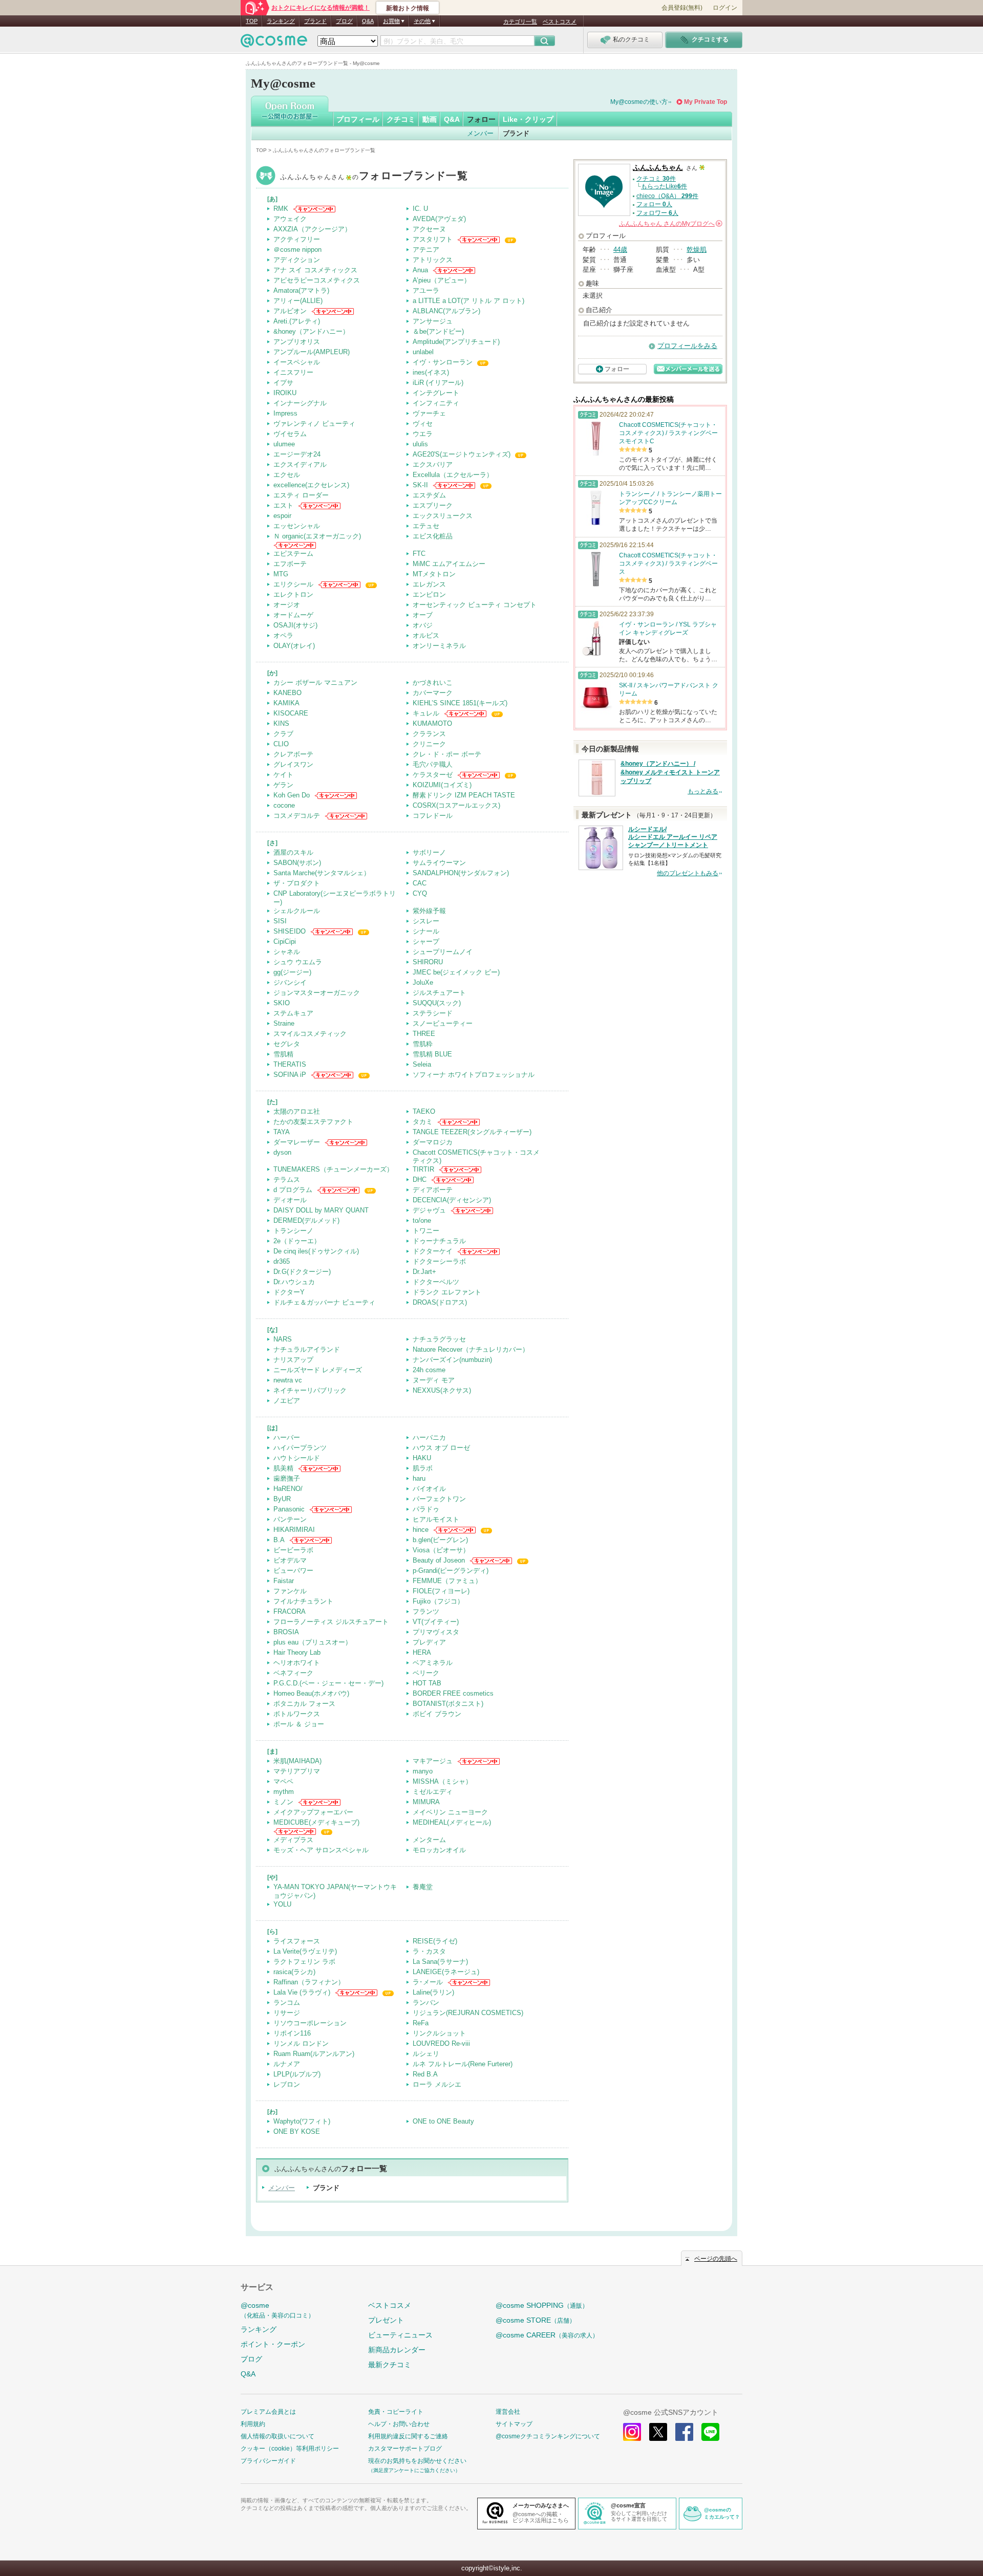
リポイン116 (292, 2033)
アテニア (426, 250)
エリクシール (293, 584)
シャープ (426, 941)
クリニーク (429, 744)
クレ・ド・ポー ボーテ (447, 754)
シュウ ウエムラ (298, 962)
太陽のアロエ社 (297, 1111)
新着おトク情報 (408, 8)
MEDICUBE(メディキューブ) (316, 1822)
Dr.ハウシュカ (294, 1282)
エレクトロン (293, 594)
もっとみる (703, 791)
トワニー (426, 1231)
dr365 (282, 1261)
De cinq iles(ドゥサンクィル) (316, 1251)
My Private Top (706, 102)
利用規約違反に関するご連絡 (408, 2436)
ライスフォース (297, 1941)
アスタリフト (433, 239)
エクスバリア (433, 464)
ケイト (283, 775)
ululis (420, 444)
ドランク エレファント (447, 1292)
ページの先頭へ (716, 2259)
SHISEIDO (290, 931)
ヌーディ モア (434, 1380)
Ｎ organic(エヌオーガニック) (317, 536)
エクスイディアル (300, 464)
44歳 (620, 250)
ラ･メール (428, 1982)
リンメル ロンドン (301, 2043)
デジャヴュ (429, 1210)
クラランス (429, 734)
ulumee (284, 444)
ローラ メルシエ (437, 2084)
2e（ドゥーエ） (297, 1241)
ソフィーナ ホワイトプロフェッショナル (474, 1075)
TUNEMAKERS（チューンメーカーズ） (333, 1169)
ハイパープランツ (300, 1448)
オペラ (283, 635)
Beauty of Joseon (439, 1560)
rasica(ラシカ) (294, 1972)
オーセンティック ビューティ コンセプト (475, 605)
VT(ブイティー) (436, 1622)
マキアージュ (433, 1761)
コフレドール (433, 816)
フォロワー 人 (657, 213)
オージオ (287, 605)
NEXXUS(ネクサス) (442, 1390)
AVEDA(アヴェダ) (439, 219)
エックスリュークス (443, 516)
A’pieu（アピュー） (442, 280)
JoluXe (423, 982)
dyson (282, 1152)
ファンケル (290, 1591)
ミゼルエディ (433, 1792)
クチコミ (401, 119)
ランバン (426, 2003)
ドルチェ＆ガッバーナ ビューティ (324, 1302)
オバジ (423, 625)
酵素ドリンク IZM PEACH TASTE (464, 795)
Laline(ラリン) (433, 1992)
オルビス (426, 635)
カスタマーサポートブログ (405, 2449)
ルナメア (287, 2064)
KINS (281, 723)
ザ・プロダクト (297, 883)
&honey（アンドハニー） (311, 331)
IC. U (420, 209)
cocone (284, 805)
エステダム (429, 495)
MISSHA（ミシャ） (442, 1781)
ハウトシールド (297, 1458)
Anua (420, 270)
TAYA (282, 1132)
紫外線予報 (429, 911)
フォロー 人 (654, 204)
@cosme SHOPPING (542, 2305)
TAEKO (424, 1111)
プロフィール (358, 119)
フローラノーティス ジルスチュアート (331, 1622)
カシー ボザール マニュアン (315, 683)
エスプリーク (433, 505)
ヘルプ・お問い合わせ (399, 2424)
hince (421, 1530)
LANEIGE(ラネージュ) (446, 1972)
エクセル (287, 475)
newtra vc (288, 1380)
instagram (632, 2432)
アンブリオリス (297, 342)
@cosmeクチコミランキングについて (548, 2436)
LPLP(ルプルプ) (297, 2074)
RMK (281, 209)
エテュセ (426, 526)
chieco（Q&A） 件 (667, 196)
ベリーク (426, 1673)
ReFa (421, 2023)
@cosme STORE (536, 2320)
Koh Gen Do (292, 795)
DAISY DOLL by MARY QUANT (321, 1210)
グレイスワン (293, 764)
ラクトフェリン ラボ (304, 1962)
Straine (284, 1023)
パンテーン (290, 1519)
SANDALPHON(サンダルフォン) (461, 873)
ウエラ (423, 434)
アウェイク (290, 219)
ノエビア (287, 1401)
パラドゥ (426, 1509)
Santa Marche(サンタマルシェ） (322, 873)
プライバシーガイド (268, 2461)
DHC (420, 1179)
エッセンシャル (297, 526)
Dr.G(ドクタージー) (302, 1272)
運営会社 (508, 2412)
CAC (420, 883)
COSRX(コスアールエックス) (456, 805)
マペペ (283, 1781)
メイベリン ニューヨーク (450, 1812)
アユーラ (426, 290)
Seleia (422, 1064)
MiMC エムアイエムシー (449, 564)
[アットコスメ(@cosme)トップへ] (274, 43)
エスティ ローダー (301, 495)
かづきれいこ (433, 683)
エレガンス (429, 584)
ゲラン (283, 785)
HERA (422, 1652)
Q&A (368, 21)
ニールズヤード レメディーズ (318, 1370)
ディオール (290, 1200)
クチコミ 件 (656, 179)
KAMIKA (286, 703)
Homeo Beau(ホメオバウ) (311, 1693)
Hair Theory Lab (297, 1652)
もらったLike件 (664, 186)
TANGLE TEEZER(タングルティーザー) (472, 1132)
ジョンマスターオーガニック (317, 993)
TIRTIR (423, 1169)
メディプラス (293, 1840)
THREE (424, 1034)
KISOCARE (291, 713)
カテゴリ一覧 (520, 21)
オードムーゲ (293, 615)
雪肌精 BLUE (432, 1054)
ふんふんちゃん (374, 177)
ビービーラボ (293, 1550)
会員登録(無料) (682, 8)
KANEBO (287, 693)
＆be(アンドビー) (438, 331)
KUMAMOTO (432, 723)
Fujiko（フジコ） (438, 1601)
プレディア (429, 1642)
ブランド (315, 21)
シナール (426, 931)
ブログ (344, 21)
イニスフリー (293, 372)
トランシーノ (293, 1231)
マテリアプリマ (297, 1771)
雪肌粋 (423, 1044)
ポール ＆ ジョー (299, 1724)
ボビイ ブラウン (437, 1714)
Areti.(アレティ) (297, 321)
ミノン (283, 1802)
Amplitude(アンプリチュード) (456, 342)
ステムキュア (293, 1013)
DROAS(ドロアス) (440, 1302)
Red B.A (425, 2074)
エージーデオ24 (297, 454)
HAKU (422, 1458)
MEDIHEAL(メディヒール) (452, 1822)
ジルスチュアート (439, 993)
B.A (279, 1540)
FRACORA (290, 1611)
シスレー (426, 921)
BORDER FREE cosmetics (453, 1693)
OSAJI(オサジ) (295, 625)
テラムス (287, 1179)
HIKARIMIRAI (294, 1530)
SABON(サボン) (297, 863)
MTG (281, 574)
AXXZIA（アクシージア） (312, 229)
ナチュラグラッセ (439, 1339)
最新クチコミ (390, 2365)
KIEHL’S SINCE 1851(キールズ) (460, 703)
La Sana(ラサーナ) (440, 1962)
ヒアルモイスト (436, 1519)
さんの (670, 224)
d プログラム (293, 1190)
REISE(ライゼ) (435, 1941)
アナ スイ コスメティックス (315, 270)
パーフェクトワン (439, 1499)
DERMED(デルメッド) (306, 1220)
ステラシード (433, 1013)
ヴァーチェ (429, 413)
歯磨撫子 (287, 1478)
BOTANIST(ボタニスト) (448, 1704)
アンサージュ (433, 321)
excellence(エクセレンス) (311, 485)
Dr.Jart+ (424, 1272)
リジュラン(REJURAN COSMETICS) (468, 2013)
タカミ (423, 1122)
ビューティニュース (400, 2335)
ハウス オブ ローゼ (441, 1448)
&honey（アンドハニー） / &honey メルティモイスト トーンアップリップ (670, 772)
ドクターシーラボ (439, 1261)
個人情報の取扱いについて (277, 2436)
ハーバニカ (429, 1437)
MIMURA (426, 1802)
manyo (423, 1771)
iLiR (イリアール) (438, 383)
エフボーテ (290, 564)
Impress (285, 413)
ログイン (725, 8)
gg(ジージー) (292, 972)
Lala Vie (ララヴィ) (302, 1992)
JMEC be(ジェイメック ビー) (456, 972)
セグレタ (287, 1044)
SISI (280, 921)
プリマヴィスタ (436, 1632)
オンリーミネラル (439, 646)
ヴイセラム (290, 434)
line (710, 2432)
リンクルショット (439, 2033)
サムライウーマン (439, 863)
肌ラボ (423, 1468)
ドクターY (289, 1292)
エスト (283, 505)
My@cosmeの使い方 (639, 102)
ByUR (282, 1499)
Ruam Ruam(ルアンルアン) (314, 2054)
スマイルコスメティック (310, 1034)
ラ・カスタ (429, 1951)
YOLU (282, 1904)
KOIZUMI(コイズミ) (442, 785)
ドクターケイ (433, 1251)
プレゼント (386, 2320)
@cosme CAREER (547, 2335)
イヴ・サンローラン (443, 362)
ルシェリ (426, 2054)
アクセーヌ (429, 229)
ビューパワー (293, 1571)
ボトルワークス (297, 1714)
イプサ (283, 383)
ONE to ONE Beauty (443, 2121)
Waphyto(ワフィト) (302, 2121)
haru (419, 1478)
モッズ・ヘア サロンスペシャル (321, 1850)
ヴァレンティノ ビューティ (314, 424)
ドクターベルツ (436, 1282)
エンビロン (429, 594)
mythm (284, 1792)
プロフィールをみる (687, 346)
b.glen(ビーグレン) (440, 1540)
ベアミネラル (433, 1663)
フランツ (426, 1611)
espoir (282, 516)
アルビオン (290, 311)
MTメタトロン (434, 574)
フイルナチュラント (303, 1601)
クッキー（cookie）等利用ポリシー (290, 2449)
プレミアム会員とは (268, 2412)
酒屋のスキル (293, 852)
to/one (422, 1220)
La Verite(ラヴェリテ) (305, 1951)
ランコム (287, 2003)
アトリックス (433, 260)
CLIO (281, 744)
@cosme (277, 2310)
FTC (419, 554)
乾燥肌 (697, 250)
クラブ (283, 734)
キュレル (426, 713)
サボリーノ (429, 852)
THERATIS (290, 1064)
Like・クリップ (528, 119)
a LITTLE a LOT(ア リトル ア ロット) (468, 301)
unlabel (423, 352)
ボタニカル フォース (304, 1704)
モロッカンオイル (439, 1850)
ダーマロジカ (433, 1142)
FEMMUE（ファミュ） (447, 1581)
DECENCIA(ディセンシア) (452, 1200)
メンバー (480, 133)
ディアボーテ (433, 1190)
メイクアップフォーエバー (313, 1812)
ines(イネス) (431, 372)
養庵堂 (423, 1887)
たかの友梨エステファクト (313, 1122)
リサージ (287, 2013)
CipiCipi (285, 941)
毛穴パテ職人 (433, 764)
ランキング (281, 21)
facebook (684, 2432)
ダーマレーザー (297, 1142)
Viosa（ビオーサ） (441, 1550)
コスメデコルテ (297, 816)
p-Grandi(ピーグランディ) (451, 1571)
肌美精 (283, 1468)
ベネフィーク (293, 1673)
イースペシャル (297, 362)
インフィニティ (436, 403)
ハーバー (287, 1437)
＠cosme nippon (297, 250)
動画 (430, 119)
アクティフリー (297, 239)
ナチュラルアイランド (307, 1349)
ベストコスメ (560, 21)
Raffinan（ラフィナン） (309, 1982)
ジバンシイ (290, 982)
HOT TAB (427, 1683)
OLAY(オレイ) (294, 646)
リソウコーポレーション (310, 2023)
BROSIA (286, 1632)
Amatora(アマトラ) (301, 290)
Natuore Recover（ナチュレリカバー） (471, 1349)
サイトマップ (514, 2424)
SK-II (420, 485)
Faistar (284, 1581)
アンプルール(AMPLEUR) (312, 352)
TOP (252, 21)
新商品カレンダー (397, 2350)
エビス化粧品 (433, 536)
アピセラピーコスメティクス (317, 280)
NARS (283, 1339)
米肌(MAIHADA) (297, 1761)
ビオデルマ (290, 1560)
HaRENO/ (288, 1489)
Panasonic (289, 1509)
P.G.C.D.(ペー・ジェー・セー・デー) (328, 1683)
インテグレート (436, 393)
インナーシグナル (300, 403)
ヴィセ (423, 424)
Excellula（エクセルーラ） (453, 475)
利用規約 (253, 2424)
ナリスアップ (293, 1360)
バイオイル (429, 1489)
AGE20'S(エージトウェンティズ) (462, 454)
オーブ (423, 615)
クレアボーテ (293, 754)
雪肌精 (283, 1054)
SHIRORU (428, 962)
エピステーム (293, 554)
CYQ (420, 893)
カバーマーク (433, 693)
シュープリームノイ (443, 952)
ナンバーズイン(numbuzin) (452, 1360)
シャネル (287, 952)
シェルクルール (297, 911)
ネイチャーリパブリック (310, 1390)
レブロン (287, 2084)
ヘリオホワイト (297, 1663)
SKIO (282, 1003)
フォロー (481, 119)
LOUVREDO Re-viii (441, 2043)
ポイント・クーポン (273, 2344)
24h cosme (429, 1370)
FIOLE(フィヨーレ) (441, 1591)
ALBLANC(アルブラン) (446, 311)
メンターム (429, 1840)
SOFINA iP (290, 1075)
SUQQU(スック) (437, 1003)
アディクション (297, 260)
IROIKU (285, 393)
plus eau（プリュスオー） (313, 1642)
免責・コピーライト (396, 2412)
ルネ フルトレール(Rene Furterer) (463, 2064)
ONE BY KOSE (297, 2131)
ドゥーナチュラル (439, 1241)
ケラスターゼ (433, 775)
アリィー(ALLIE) (298, 301)
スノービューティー (443, 1023)
